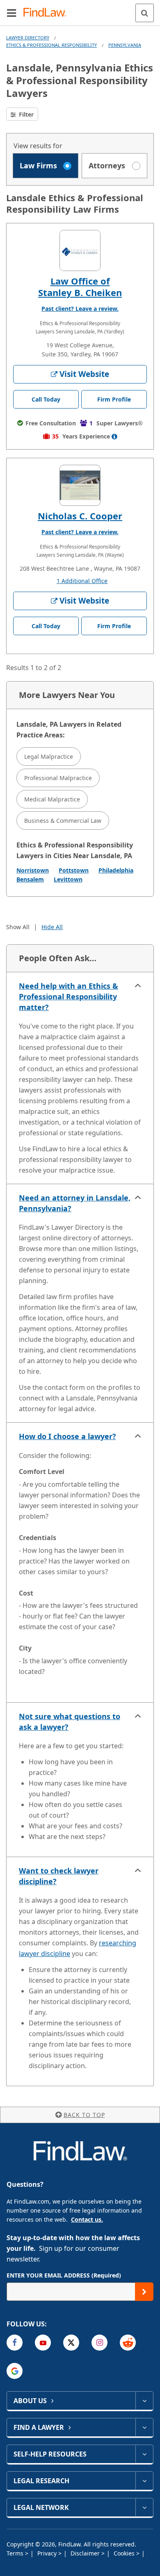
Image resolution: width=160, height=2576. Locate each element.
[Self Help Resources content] (144, 2454)
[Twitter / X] (71, 2343)
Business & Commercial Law (63, 821)
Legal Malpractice (49, 756)
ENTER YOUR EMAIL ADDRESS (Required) (64, 2275)
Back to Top (84, 2115)
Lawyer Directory (28, 38)
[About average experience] (114, 436)
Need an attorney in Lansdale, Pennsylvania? (75, 1203)
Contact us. (87, 2219)
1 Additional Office (82, 581)
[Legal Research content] (144, 2481)
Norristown (33, 870)
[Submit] (144, 2292)
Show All (18, 927)
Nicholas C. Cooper (80, 516)
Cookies (125, 2553)
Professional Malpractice (58, 778)
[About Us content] (144, 2401)
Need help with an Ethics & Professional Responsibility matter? (69, 996)
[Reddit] (128, 2343)
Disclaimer (86, 2553)
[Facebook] (15, 2343)
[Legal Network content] (144, 2507)
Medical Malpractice (52, 799)
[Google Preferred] (15, 2371)
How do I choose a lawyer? (67, 1436)
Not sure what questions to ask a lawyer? (70, 1722)
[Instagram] (99, 2343)
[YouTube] (43, 2343)
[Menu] (11, 13)
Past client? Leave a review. (80, 309)
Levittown (68, 879)
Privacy (48, 2553)
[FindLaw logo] (47, 13)
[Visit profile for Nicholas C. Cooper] (80, 485)
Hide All (52, 927)
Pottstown (74, 870)
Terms (16, 2553)
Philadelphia (116, 870)
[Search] (145, 13)
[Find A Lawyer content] (144, 2427)
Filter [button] (25, 114)
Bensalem (30, 879)
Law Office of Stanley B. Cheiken (80, 287)
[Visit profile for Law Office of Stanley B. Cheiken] (80, 250)
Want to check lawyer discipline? (59, 1876)
